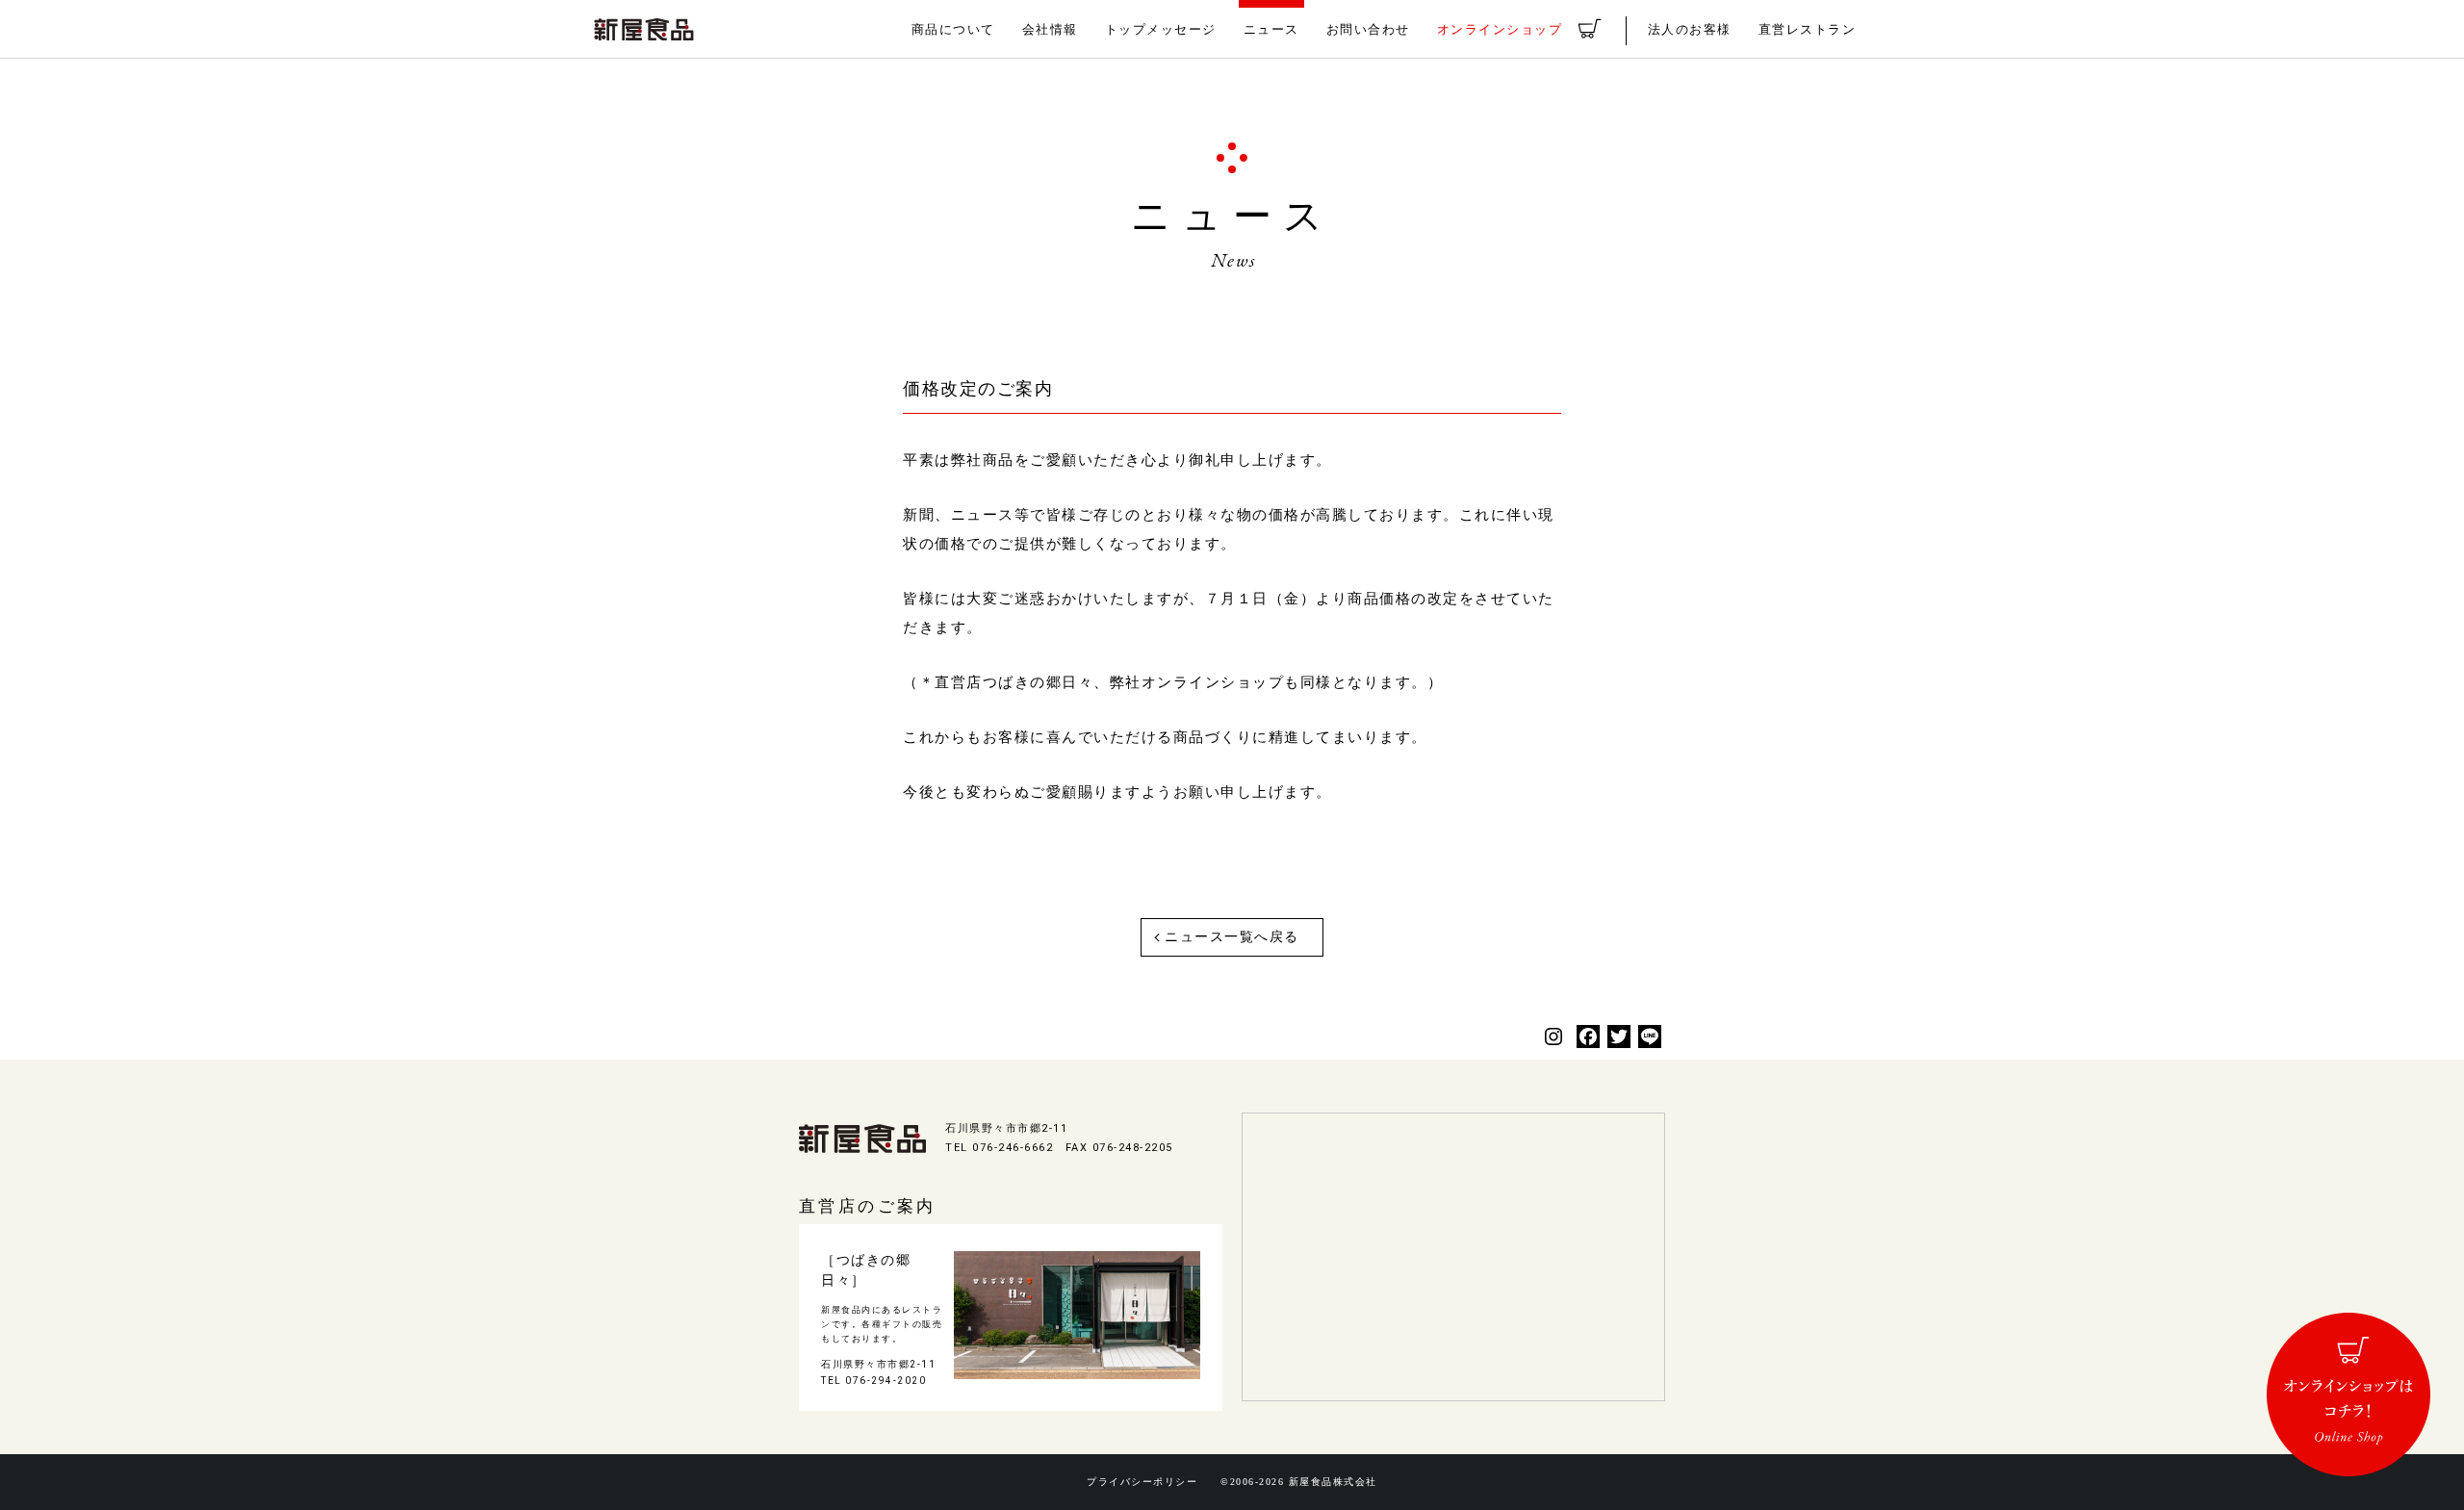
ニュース (1271, 29)
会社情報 (1050, 29)
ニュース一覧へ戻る (1232, 937)
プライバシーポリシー (1142, 1482)
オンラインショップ (1500, 29)
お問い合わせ (1368, 29)
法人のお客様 (1690, 29)
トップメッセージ (1161, 29)
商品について (953, 29)
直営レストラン (1808, 29)
